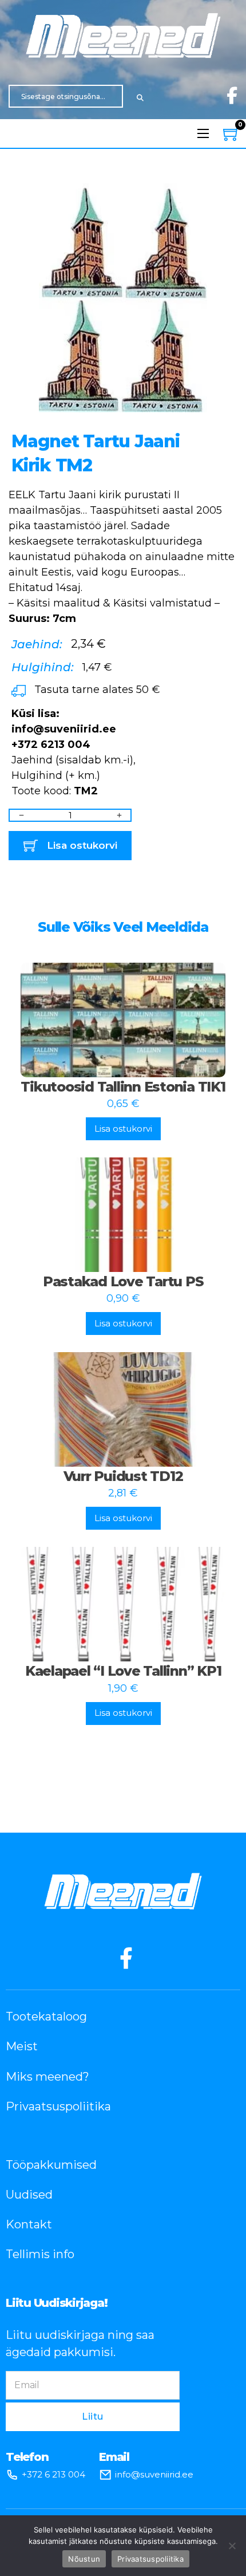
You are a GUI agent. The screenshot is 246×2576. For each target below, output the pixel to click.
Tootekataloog (46, 2016)
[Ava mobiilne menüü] (203, 133)
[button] (222, 199)
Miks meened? (47, 2077)
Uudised (29, 2195)
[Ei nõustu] (232, 2546)
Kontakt (29, 2224)
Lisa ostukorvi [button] (123, 1129)
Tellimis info (40, 2254)
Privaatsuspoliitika (58, 2106)
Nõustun (84, 2559)
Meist (22, 2046)
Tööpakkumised (51, 2165)
